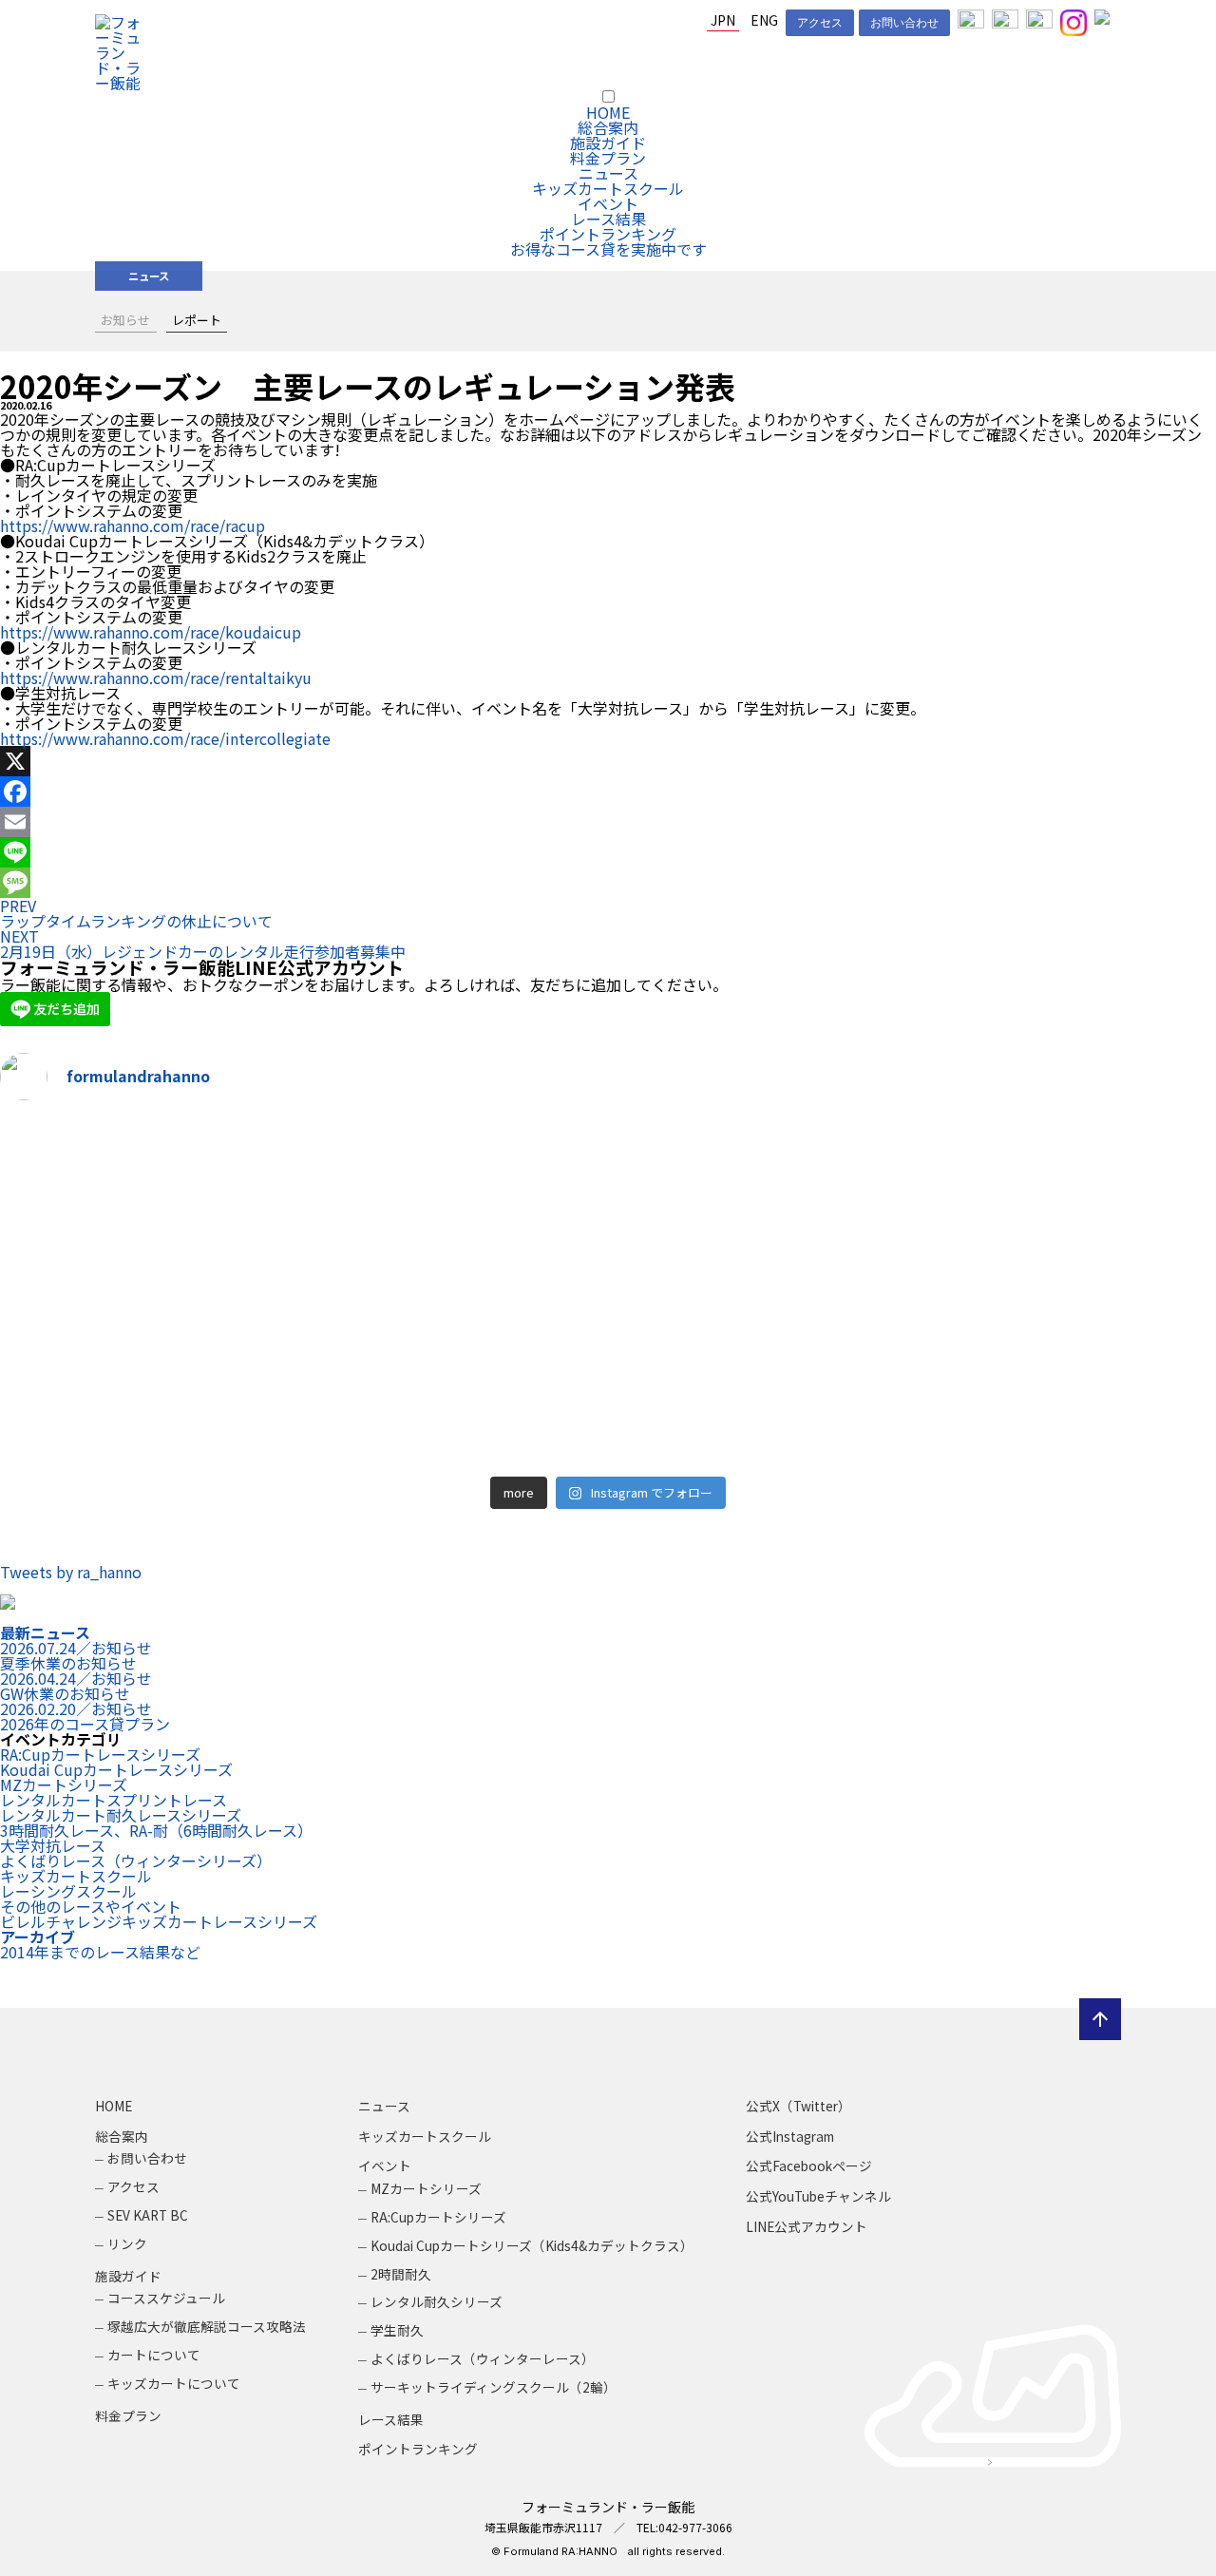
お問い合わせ (904, 22)
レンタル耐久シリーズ (437, 2301)
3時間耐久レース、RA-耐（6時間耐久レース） (156, 1830)
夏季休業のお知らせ (76, 1655)
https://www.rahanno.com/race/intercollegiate (165, 738)
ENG (764, 20)
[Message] (608, 883)
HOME (608, 112)
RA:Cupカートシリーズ (438, 2217)
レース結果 (608, 219)
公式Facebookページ (809, 2166)
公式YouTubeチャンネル (818, 2196)
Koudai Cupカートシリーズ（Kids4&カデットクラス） (532, 2245)
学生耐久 (397, 2330)
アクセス (820, 22)
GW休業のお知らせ (76, 1686)
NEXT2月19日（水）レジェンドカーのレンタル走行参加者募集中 (203, 944)
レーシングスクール (68, 1891)
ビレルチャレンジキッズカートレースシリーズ (159, 1921)
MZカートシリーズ (64, 1784)
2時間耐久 (401, 2274)
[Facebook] (608, 792)
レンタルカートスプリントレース (114, 1800)
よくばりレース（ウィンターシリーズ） (136, 1860)
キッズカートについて (174, 2383)
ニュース (608, 173)
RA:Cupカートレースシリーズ (100, 1754)
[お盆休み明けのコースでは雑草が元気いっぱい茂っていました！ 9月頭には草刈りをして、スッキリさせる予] (302, 1292)
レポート (197, 320)
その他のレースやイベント (91, 1906)
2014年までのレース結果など (100, 1952)
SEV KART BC (148, 2215)
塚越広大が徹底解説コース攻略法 (207, 2326)
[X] (608, 761)
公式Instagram (790, 2136)
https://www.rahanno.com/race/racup (133, 525)
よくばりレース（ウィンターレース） (483, 2358)
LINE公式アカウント (807, 2226)
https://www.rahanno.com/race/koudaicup (151, 632)
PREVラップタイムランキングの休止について (136, 913)
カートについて (154, 2355)
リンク (127, 2243)
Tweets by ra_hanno (71, 1572)
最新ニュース (45, 1632)
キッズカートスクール (608, 188)
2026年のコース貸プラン (85, 1716)
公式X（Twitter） (798, 2106)
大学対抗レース (53, 1845)
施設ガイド (608, 143)
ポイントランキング (608, 234)
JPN (723, 20)
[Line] (608, 852)
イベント (608, 203)
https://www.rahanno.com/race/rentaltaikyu (156, 677)
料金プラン (608, 158)
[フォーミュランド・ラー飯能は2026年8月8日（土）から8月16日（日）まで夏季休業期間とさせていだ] (914, 1292)
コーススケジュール (166, 2298)
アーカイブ (38, 1937)
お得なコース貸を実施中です (608, 249)
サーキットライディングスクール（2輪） (494, 2387)
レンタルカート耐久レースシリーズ (121, 1815)
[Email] (608, 822)
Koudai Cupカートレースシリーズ (116, 1769)
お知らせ (125, 320)
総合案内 (608, 127)
